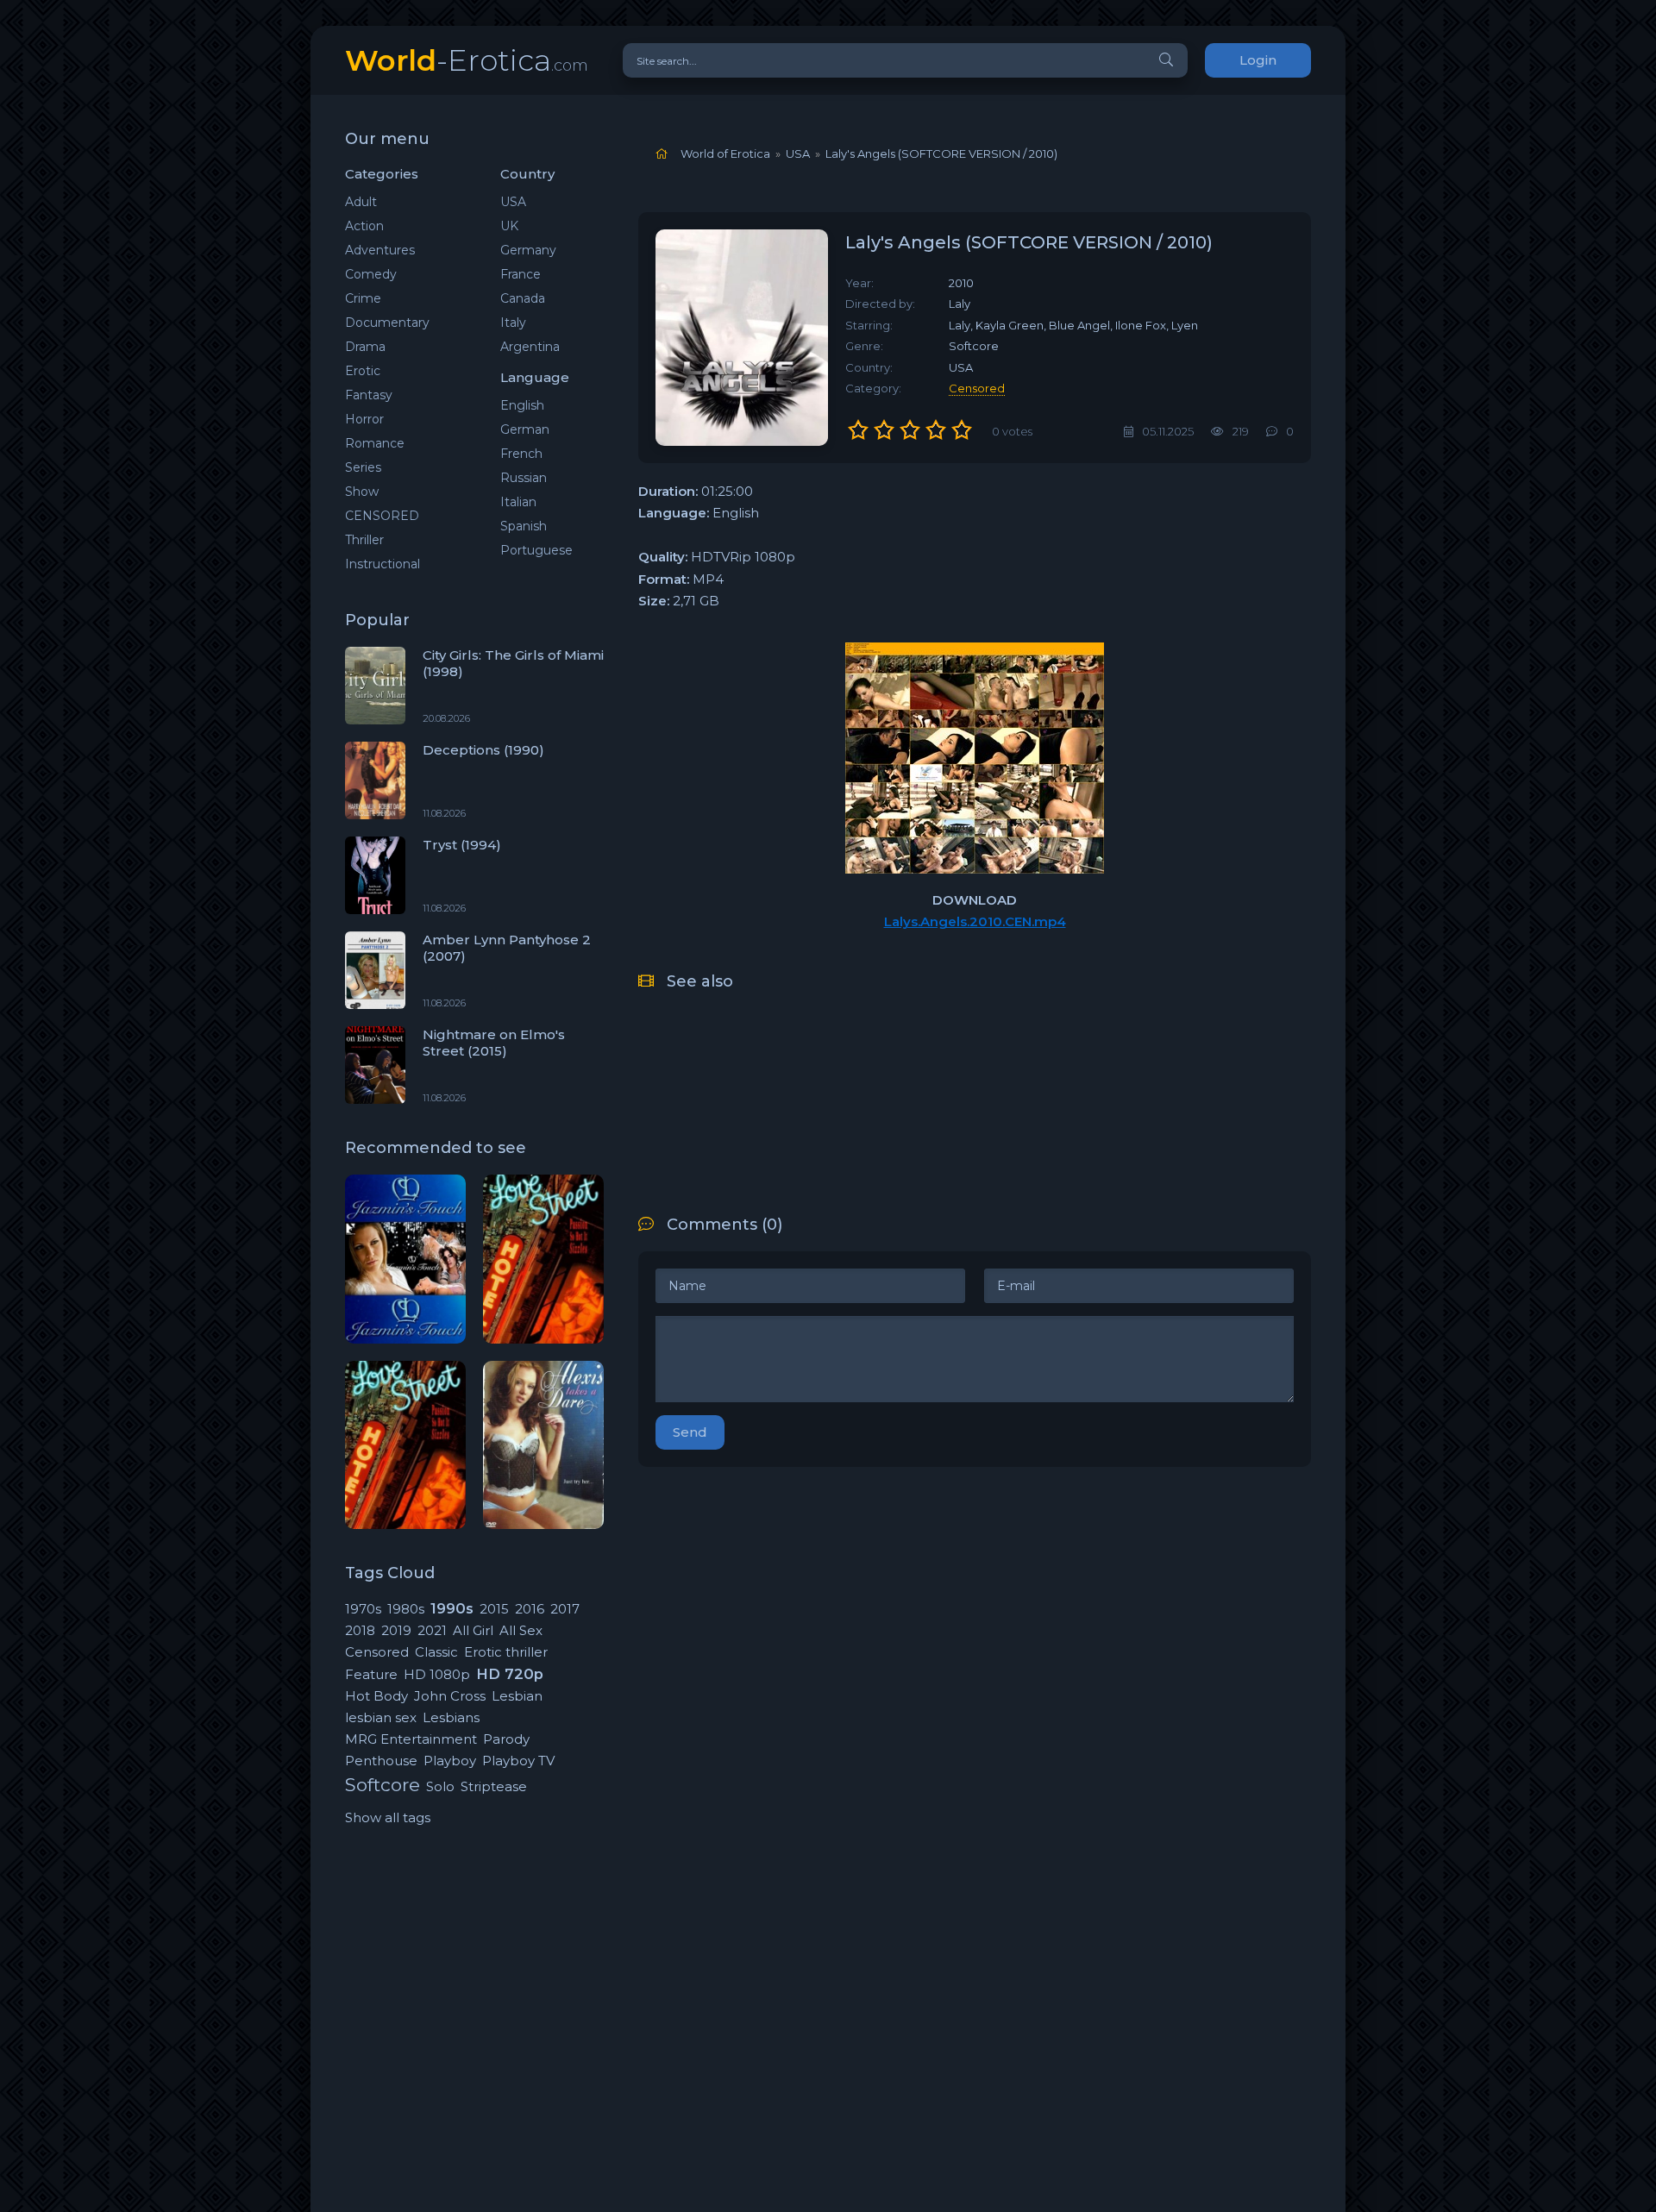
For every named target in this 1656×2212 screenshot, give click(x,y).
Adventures (380, 250)
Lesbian (517, 1696)
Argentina (530, 347)
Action (364, 226)
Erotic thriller (506, 1652)
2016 (530, 1609)
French (521, 454)
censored (977, 388)
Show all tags (388, 1817)
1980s (406, 1609)
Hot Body (376, 1696)
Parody (506, 1739)
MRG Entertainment (411, 1739)
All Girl (473, 1630)
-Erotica (467, 60)
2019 (396, 1630)
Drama (365, 347)
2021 (432, 1630)
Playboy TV (518, 1761)
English (522, 405)
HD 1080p (437, 1674)
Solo (440, 1786)
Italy (513, 323)
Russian (524, 478)
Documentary (387, 323)
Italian (518, 502)
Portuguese (536, 550)
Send (690, 1432)
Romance (375, 443)
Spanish (524, 526)
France (521, 274)
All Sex (521, 1630)
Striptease (494, 1786)
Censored (377, 1652)
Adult (361, 202)
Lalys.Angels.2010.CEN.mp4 (975, 921)
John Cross (450, 1696)
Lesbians (451, 1717)
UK (509, 226)
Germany (528, 250)
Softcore (383, 1785)
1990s (452, 1608)
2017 (565, 1609)
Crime (363, 298)
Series (363, 467)
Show (362, 492)
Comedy (371, 274)
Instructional (383, 564)
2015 (494, 1609)
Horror (364, 419)
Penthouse (381, 1761)
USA (513, 202)
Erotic (363, 371)
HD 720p (510, 1674)
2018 (360, 1630)
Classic (436, 1652)
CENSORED (382, 516)
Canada (523, 298)
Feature (371, 1674)
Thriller (364, 540)
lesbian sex (381, 1717)
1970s (363, 1609)
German (525, 429)
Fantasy (369, 395)
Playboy (450, 1761)
